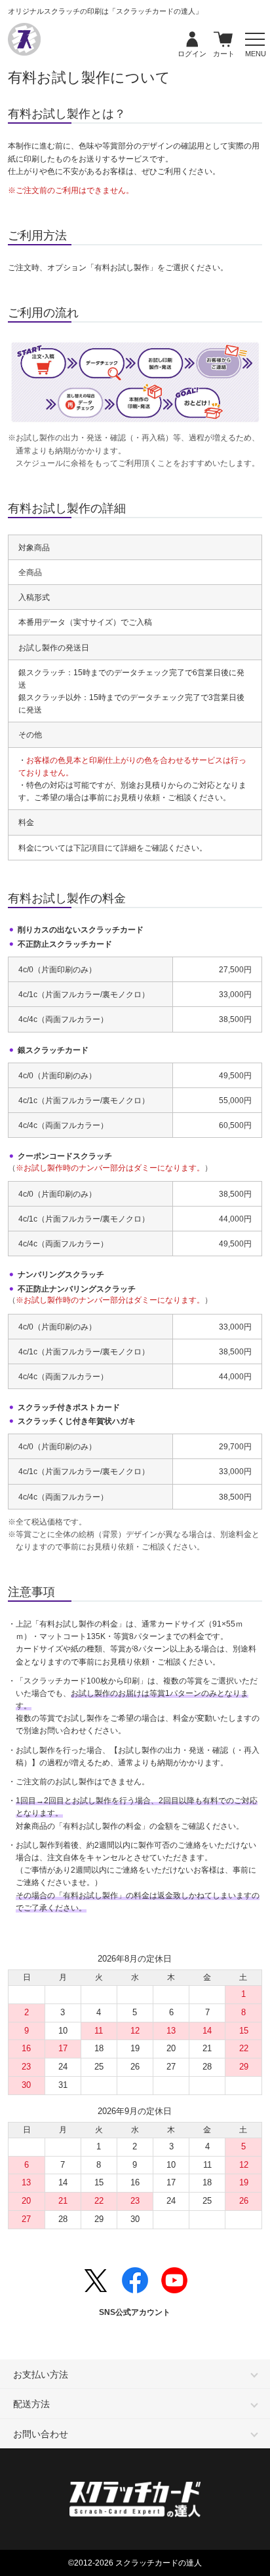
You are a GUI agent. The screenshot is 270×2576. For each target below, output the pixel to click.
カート (224, 40)
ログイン (192, 40)
